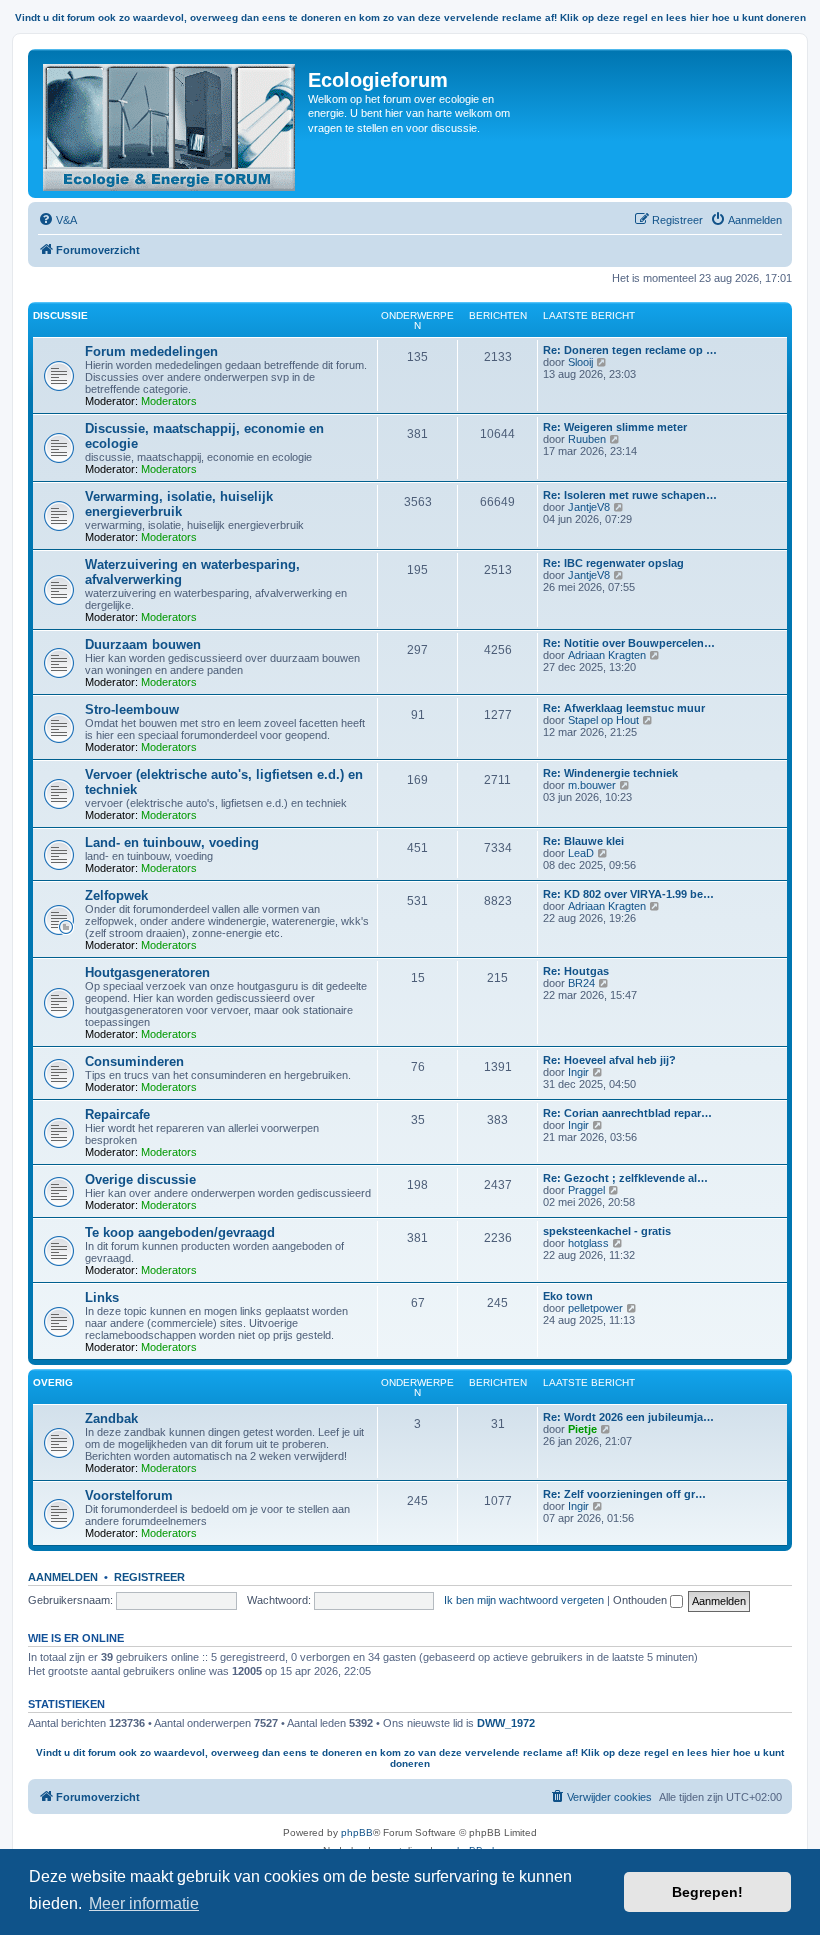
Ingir (578, 1072)
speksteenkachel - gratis (607, 1231)
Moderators (169, 401)
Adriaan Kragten (607, 655)
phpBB (357, 1832)
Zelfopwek (116, 895)
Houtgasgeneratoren (147, 972)
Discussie (60, 315)
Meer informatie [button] (144, 1903)
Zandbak (111, 1418)
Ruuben (587, 439)
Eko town (568, 1296)
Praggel (586, 1190)
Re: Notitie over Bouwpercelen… (629, 643)
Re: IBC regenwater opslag (613, 563)
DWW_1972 (506, 1723)
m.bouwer (592, 785)
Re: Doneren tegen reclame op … (630, 350)
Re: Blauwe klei (583, 841)
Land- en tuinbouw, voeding (172, 842)
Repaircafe (117, 1114)
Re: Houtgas (576, 971)
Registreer (149, 1577)
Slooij (580, 362)
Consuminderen (134, 1061)
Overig (53, 1382)
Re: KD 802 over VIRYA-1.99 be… (628, 894)
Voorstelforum (129, 1495)
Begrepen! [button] (707, 1892)
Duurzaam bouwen (143, 644)
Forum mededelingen (151, 351)
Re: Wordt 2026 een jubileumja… (628, 1417)
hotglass (588, 1243)
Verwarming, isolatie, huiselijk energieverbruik (179, 504)
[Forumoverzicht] (170, 123)
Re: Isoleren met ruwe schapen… (630, 495)
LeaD (581, 853)
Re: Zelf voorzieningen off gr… (624, 1494)
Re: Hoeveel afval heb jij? (609, 1060)
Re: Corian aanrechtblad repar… (627, 1113)
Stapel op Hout (603, 720)
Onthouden (641, 1600)
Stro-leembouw (132, 709)
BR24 (581, 983)
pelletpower (595, 1308)
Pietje (582, 1429)
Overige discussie (140, 1179)
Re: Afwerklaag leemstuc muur (624, 708)
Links (102, 1297)
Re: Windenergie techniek (610, 773)
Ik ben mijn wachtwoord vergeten (524, 1600)
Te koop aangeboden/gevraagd (180, 1232)
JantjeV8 (589, 507)
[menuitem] (57, 220)
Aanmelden (63, 1577)
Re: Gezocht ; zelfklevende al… (625, 1178)
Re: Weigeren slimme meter (615, 427)
